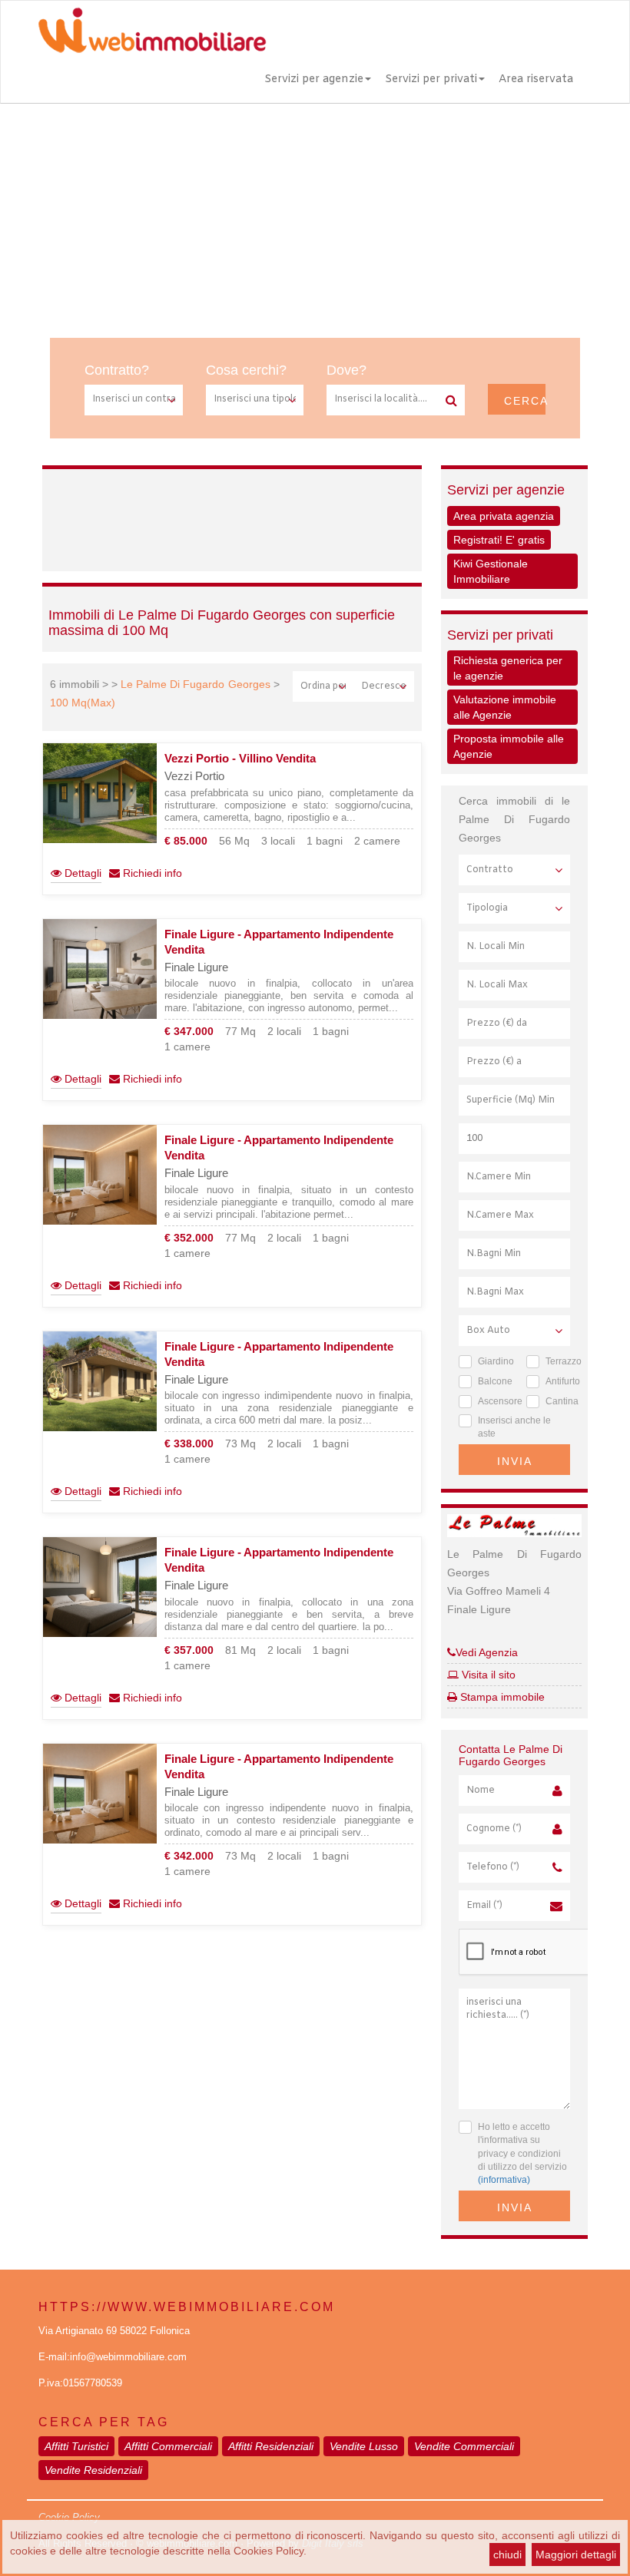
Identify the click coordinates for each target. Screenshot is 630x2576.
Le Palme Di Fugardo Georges (195, 684)
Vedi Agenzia (487, 1652)
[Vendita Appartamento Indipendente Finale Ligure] (100, 969)
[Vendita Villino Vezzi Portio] (100, 793)
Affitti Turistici (76, 2446)
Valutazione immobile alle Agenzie (505, 707)
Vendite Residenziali (93, 2470)
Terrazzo (558, 1361)
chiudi (507, 2555)
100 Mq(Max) (83, 703)
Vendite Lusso (364, 2446)
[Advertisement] (315, 219)
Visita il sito (487, 1675)
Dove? (346, 370)
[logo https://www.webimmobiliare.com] (154, 30)
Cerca (525, 401)
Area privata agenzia (504, 516)
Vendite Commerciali (464, 2446)
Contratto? (117, 370)
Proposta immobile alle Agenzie (509, 746)
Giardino (491, 1361)
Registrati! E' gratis (499, 540)
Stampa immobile (501, 1697)
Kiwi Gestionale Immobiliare (491, 571)
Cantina (558, 1401)
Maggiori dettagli (576, 2555)
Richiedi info (151, 873)
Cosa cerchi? (246, 370)
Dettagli (81, 873)
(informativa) (504, 2180)
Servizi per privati (431, 79)
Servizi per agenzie (314, 79)
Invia (515, 1461)
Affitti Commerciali (168, 2446)
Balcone (491, 1381)
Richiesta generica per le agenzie (508, 668)
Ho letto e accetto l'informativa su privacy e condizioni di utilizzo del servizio (522, 2153)
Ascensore (491, 1401)
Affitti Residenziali (271, 2446)
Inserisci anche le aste (514, 1427)
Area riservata (536, 79)
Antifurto (558, 1381)
